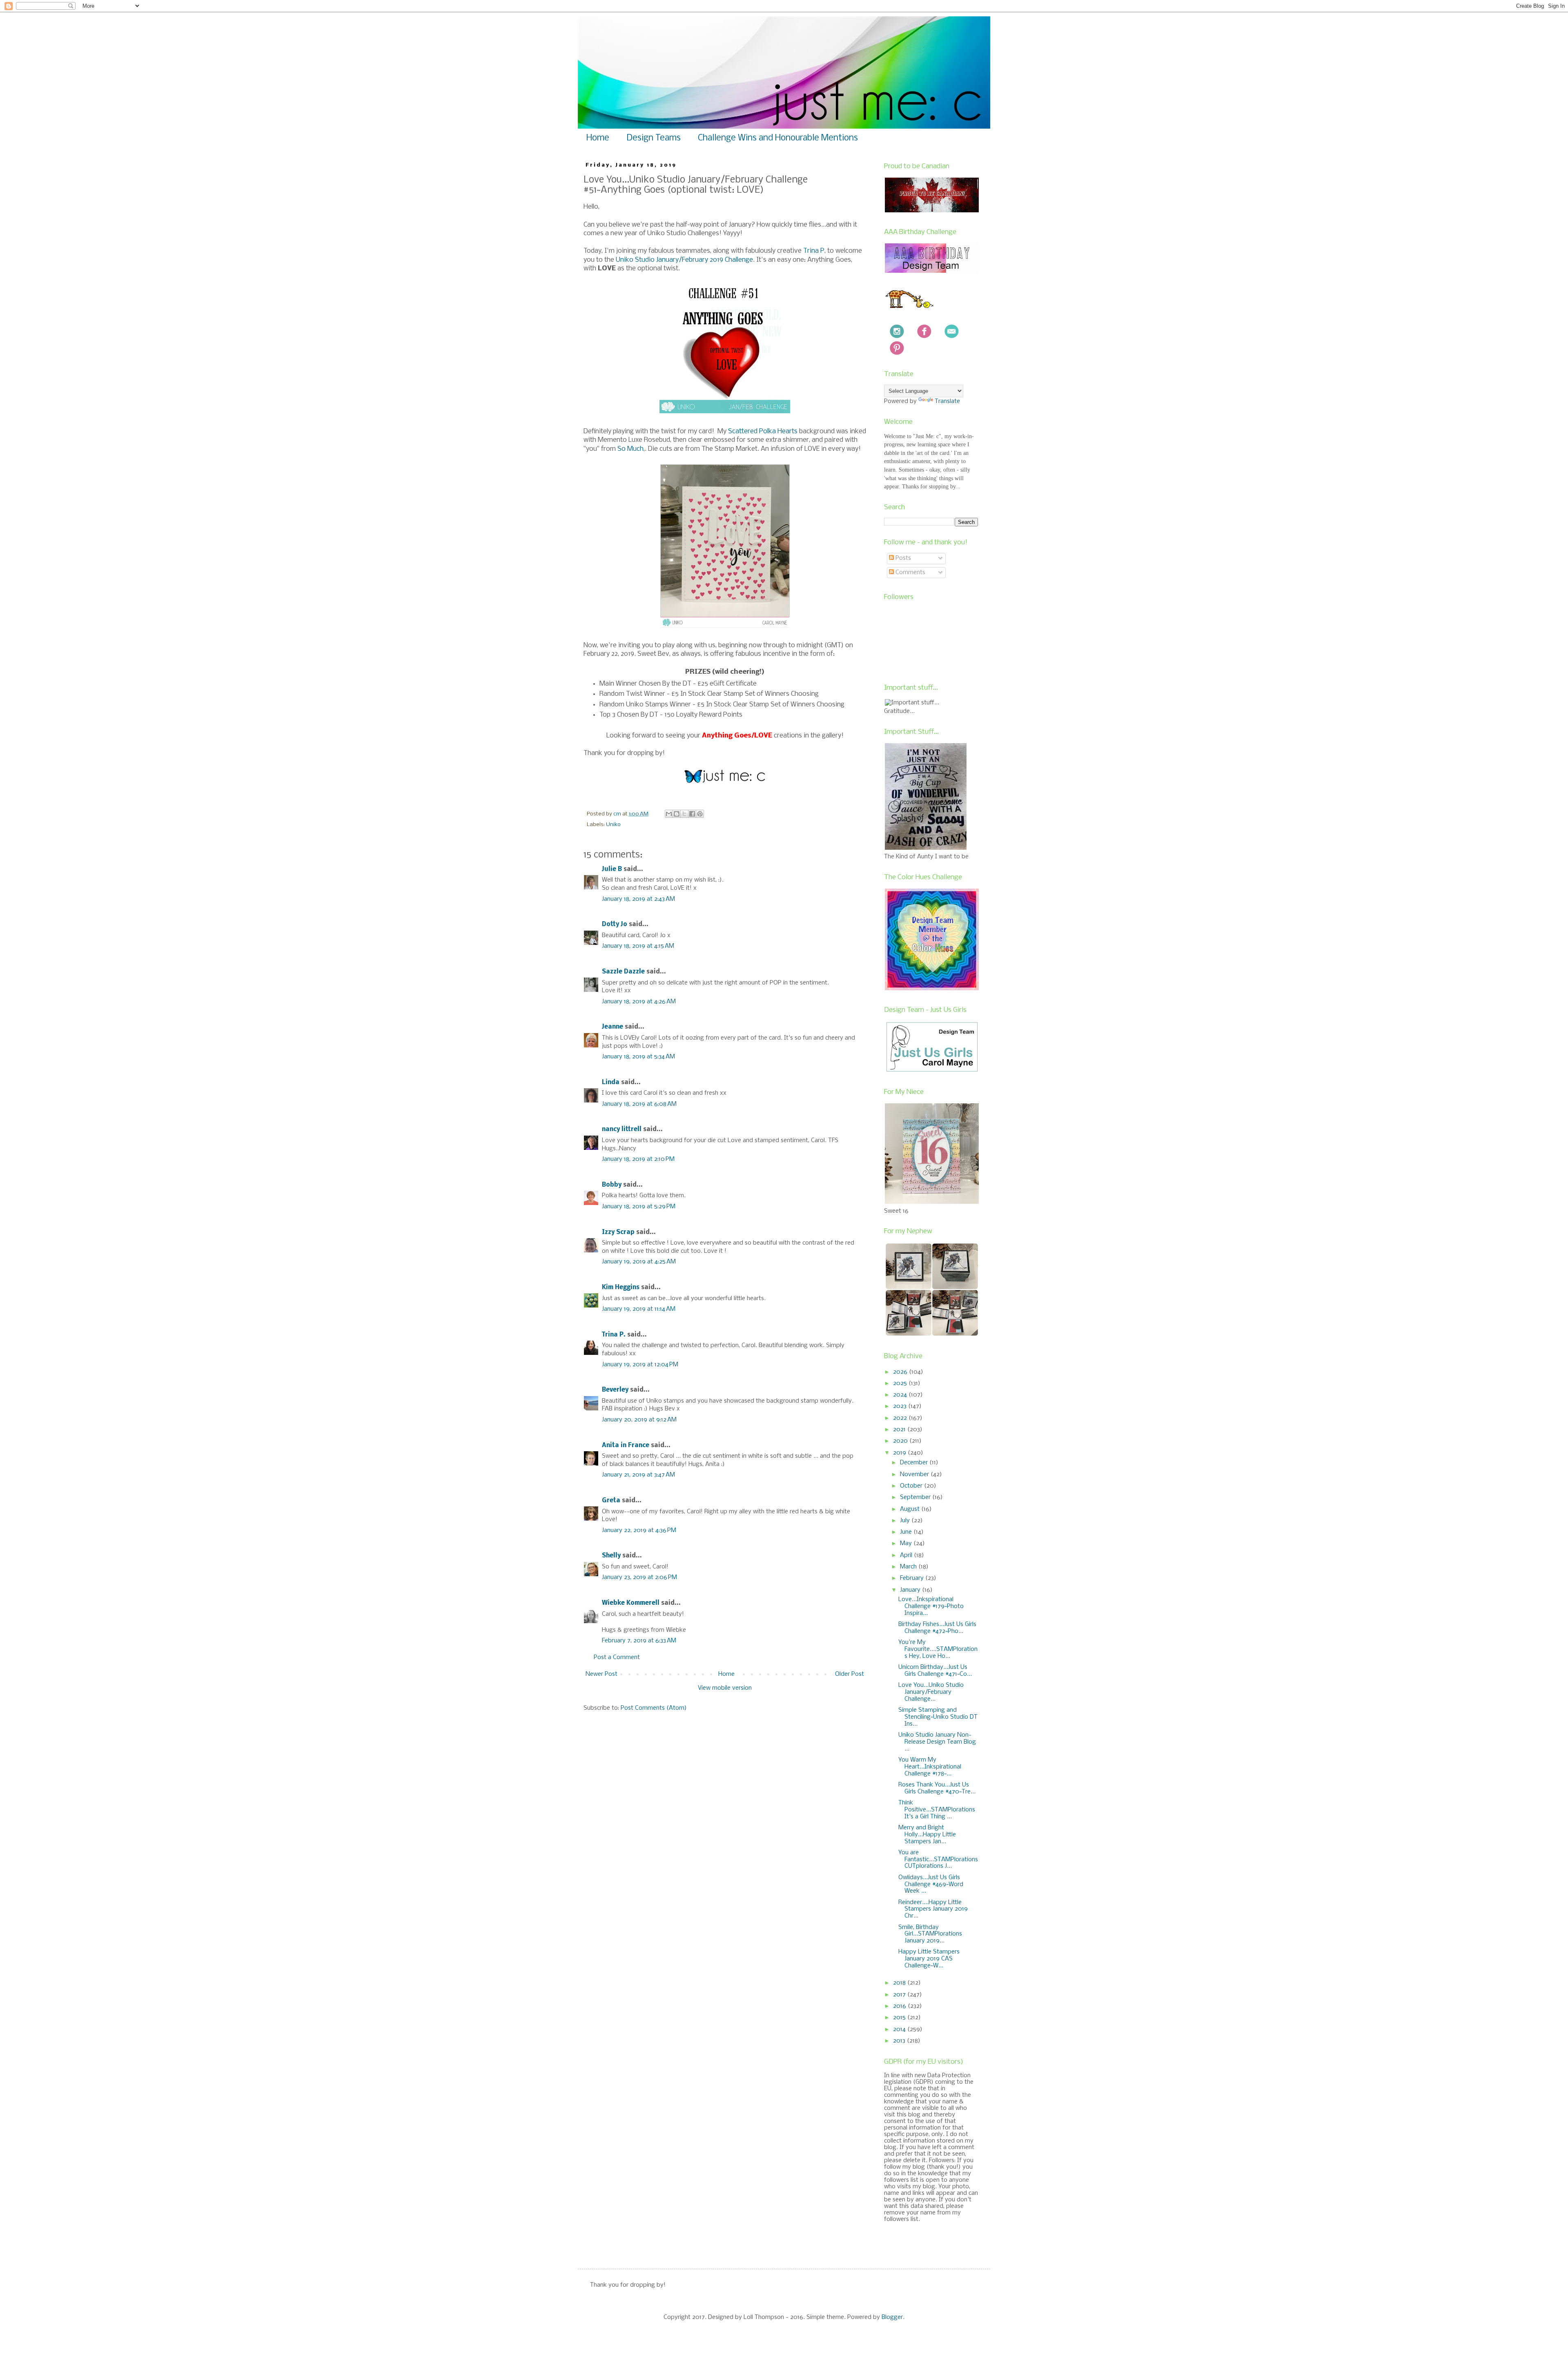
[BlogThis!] (677, 814)
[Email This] (669, 814)
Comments (910, 572)
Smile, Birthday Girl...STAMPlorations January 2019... (930, 1934)
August (911, 1509)
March (909, 1567)
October (912, 1486)
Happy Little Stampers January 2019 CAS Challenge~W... (929, 1959)
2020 (901, 1441)
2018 (900, 1983)
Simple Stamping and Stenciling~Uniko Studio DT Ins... (938, 1717)
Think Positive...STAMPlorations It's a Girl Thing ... (937, 1810)
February (913, 1578)
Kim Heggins (621, 1288)
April (907, 1555)
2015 (900, 2018)
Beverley (615, 1390)
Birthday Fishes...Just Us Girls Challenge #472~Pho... (937, 1628)
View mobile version (725, 1688)
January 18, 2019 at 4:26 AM (639, 1002)
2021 (900, 1430)
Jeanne (612, 1027)
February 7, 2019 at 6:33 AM (639, 1641)
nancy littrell (622, 1129)
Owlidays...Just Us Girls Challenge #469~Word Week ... (931, 1884)
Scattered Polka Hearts (763, 431)
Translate (947, 401)
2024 (901, 1395)
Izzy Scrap (618, 1232)
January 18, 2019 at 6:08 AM (639, 1104)
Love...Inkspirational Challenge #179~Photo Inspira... (931, 1606)
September (916, 1497)
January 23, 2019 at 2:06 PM (639, 1577)
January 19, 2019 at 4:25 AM (639, 1262)
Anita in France (626, 1446)
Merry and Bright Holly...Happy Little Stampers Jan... (927, 1835)
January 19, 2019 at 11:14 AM (639, 1309)
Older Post (850, 1674)
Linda (611, 1083)
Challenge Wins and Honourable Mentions (778, 138)
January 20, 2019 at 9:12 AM (639, 1420)
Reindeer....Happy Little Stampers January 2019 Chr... (933, 1909)
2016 (900, 2006)
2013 (900, 2041)
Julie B (612, 869)
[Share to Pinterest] (700, 814)
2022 (901, 1418)
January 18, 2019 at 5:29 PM (639, 1207)
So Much (630, 449)
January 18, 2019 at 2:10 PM (638, 1159)
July (906, 1521)
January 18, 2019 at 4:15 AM (638, 946)
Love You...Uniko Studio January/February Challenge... (931, 1692)
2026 (901, 1372)
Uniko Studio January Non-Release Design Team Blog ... (937, 1742)
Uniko (613, 825)
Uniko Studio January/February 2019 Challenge (684, 260)
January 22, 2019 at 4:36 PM (639, 1530)
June (907, 1532)
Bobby (612, 1185)
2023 (901, 1406)
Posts (902, 558)
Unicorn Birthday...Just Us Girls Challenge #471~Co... (935, 1671)
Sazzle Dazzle (623, 972)
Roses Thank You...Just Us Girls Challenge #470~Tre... (937, 1788)
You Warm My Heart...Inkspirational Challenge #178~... (930, 1767)
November (915, 1475)
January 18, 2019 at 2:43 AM (638, 899)
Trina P (814, 251)
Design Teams (654, 138)
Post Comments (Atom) (654, 1708)
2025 (901, 1383)
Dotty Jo (615, 924)
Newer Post (601, 1674)
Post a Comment (617, 1657)
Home (598, 138)
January (911, 1590)
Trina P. (614, 1335)
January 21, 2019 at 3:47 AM (638, 1475)
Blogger (892, 2317)
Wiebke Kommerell (631, 1603)
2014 (900, 2029)
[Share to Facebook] (692, 814)
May (907, 1544)
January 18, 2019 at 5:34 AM (638, 1057)
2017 (900, 1995)
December (915, 1463)
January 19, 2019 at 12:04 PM (640, 1365)
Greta (611, 1501)
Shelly (611, 1556)
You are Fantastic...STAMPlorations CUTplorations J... (938, 1860)
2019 (900, 1453)
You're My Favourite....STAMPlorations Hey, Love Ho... (938, 1649)
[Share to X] (684, 814)
